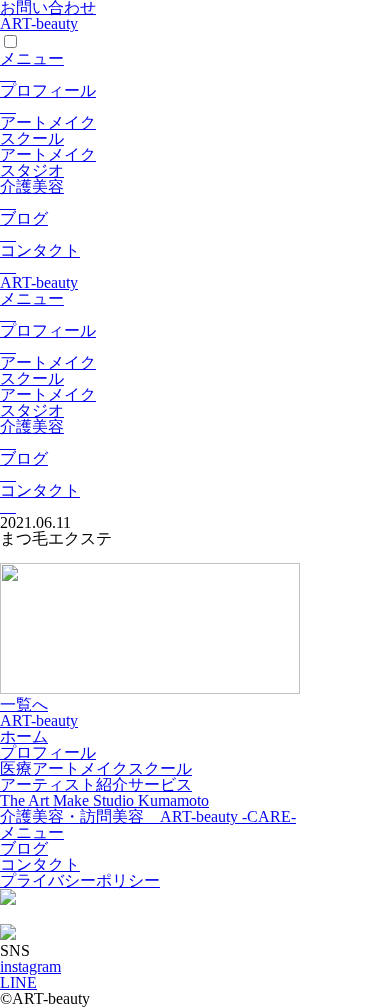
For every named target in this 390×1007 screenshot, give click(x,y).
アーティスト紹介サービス (96, 784)
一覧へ (24, 704)
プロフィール (48, 90)
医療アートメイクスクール (96, 768)
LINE (18, 982)
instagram (30, 966)
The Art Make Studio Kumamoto (104, 800)
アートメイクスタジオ (48, 162)
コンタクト (40, 250)
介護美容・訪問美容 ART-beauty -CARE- (148, 816)
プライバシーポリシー (80, 880)
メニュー (32, 58)
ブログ (24, 218)
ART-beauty (39, 23)
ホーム (24, 736)
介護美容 (32, 186)
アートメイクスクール (48, 130)
